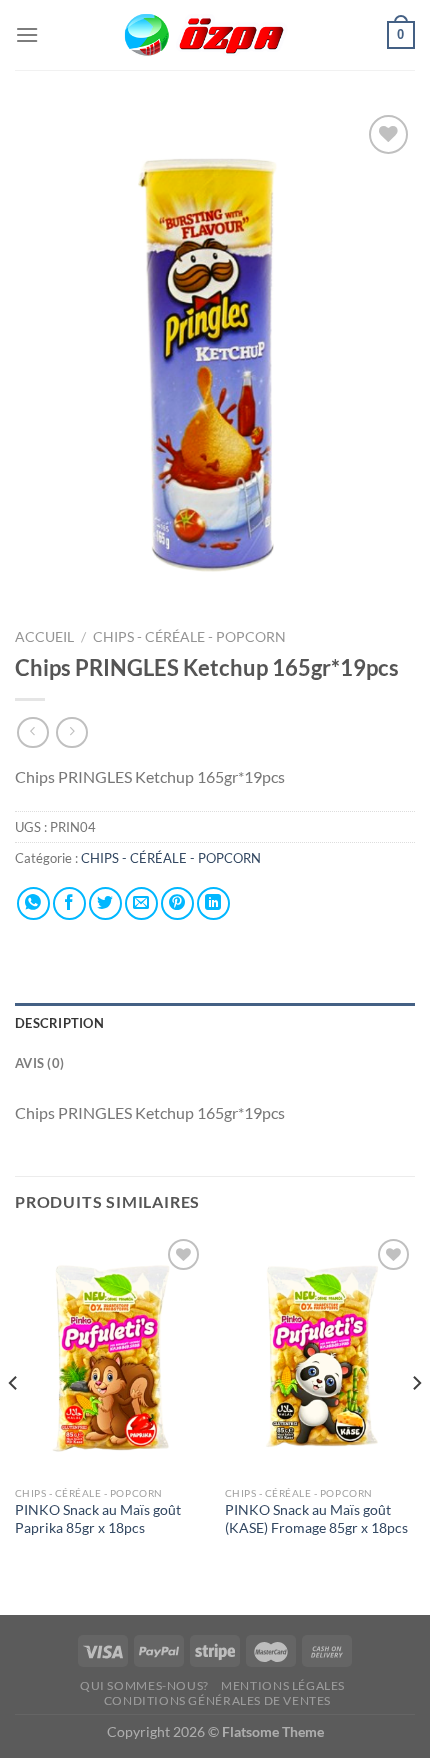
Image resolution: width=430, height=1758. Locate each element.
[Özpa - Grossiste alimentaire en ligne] (215, 35)
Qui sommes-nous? (144, 1685)
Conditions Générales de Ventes (217, 1700)
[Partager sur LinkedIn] (213, 903)
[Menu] (27, 34)
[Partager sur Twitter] (105, 903)
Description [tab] (59, 1023)
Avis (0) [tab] (39, 1063)
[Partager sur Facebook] (69, 903)
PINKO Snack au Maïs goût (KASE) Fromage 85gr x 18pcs (316, 1519)
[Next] (416, 1422)
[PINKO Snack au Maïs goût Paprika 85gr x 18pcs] (110, 1355)
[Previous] (14, 1422)
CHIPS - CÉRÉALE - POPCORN (191, 637)
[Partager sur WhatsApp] (33, 903)
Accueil (44, 637)
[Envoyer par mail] (141, 903)
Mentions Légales (283, 1685)
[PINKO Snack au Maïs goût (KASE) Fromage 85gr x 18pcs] (320, 1355)
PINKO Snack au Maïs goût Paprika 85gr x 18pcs (98, 1519)
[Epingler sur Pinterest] (177, 903)
